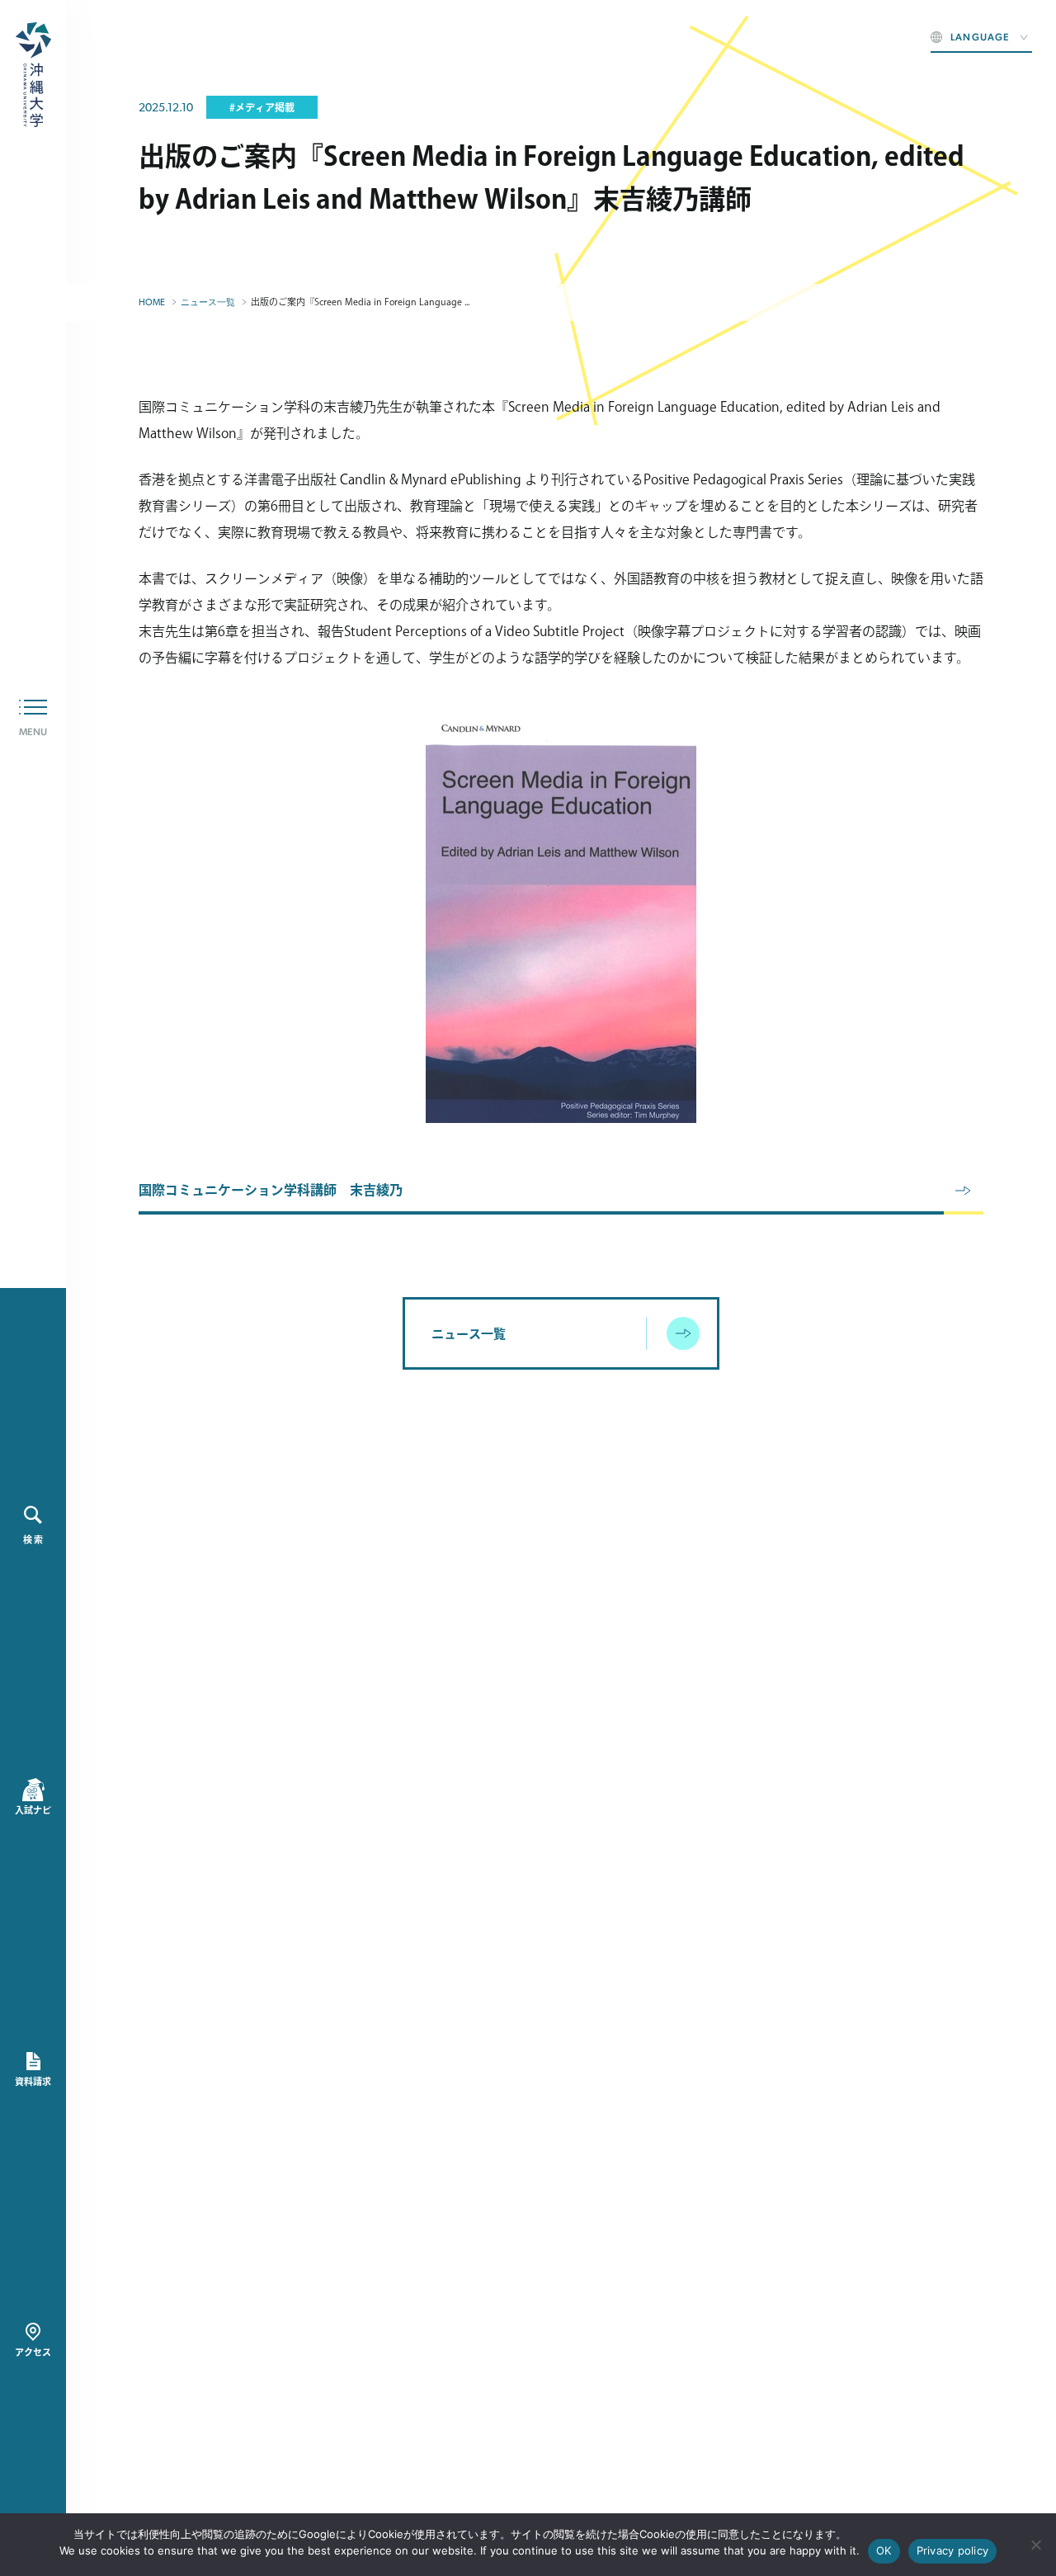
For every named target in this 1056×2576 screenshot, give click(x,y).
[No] (1035, 2545)
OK (884, 2550)
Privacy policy (953, 2550)
